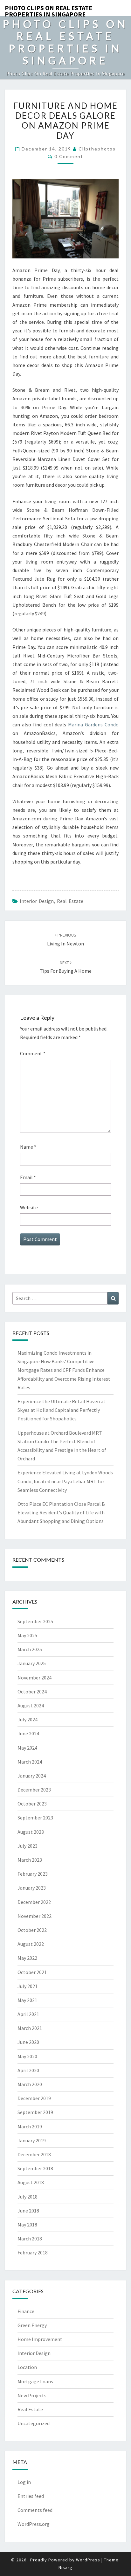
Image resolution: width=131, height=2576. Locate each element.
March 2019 (30, 2126)
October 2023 (32, 1804)
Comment (33, 1053)
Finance (26, 2311)
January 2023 (32, 1888)
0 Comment (69, 156)
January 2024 (32, 1776)
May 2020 (27, 2056)
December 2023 (34, 1790)
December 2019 (34, 2098)
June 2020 (28, 2042)
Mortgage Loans (35, 2381)
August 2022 (31, 1944)
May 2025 (27, 1635)
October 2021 (32, 1972)
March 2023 (30, 1860)
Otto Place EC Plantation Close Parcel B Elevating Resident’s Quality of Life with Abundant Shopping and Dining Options (61, 1512)
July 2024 (28, 1719)
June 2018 (28, 2211)
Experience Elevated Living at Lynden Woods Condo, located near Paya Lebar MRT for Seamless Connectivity (65, 1481)
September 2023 (35, 1818)
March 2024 (30, 1762)
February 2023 (33, 1874)
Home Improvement (40, 2339)
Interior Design (37, 901)
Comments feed (35, 2510)
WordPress (88, 2560)
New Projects (32, 2395)
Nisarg (65, 2567)
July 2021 (28, 1986)
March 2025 (30, 1649)
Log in (24, 2482)
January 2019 (32, 2140)
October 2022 (32, 1930)
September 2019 (35, 2112)
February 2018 (33, 2252)
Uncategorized (34, 2423)
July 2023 (28, 1846)
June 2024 (28, 1733)
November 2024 (34, 1678)
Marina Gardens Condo (93, 724)
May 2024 (27, 1748)
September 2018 (35, 2168)
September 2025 (35, 1621)
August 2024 (31, 1705)
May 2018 (27, 2225)
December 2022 (34, 1902)
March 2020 (30, 2084)
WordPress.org (34, 2524)
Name (28, 1147)
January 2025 (32, 1663)
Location (27, 2367)
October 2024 (32, 1692)
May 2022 (27, 1958)
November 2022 (34, 1916)
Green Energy (32, 2325)
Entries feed (31, 2496)
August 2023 (31, 1832)
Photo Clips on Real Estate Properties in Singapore (48, 10)
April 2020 (28, 2070)
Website (29, 1207)
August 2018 (31, 2182)
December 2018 (34, 2154)
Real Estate (70, 901)
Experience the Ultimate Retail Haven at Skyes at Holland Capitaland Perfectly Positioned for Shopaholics (62, 1410)
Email (28, 1177)
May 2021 (27, 2000)
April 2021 (28, 2014)
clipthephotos (97, 149)
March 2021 (30, 2028)
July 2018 (28, 2197)
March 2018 (30, 2239)
